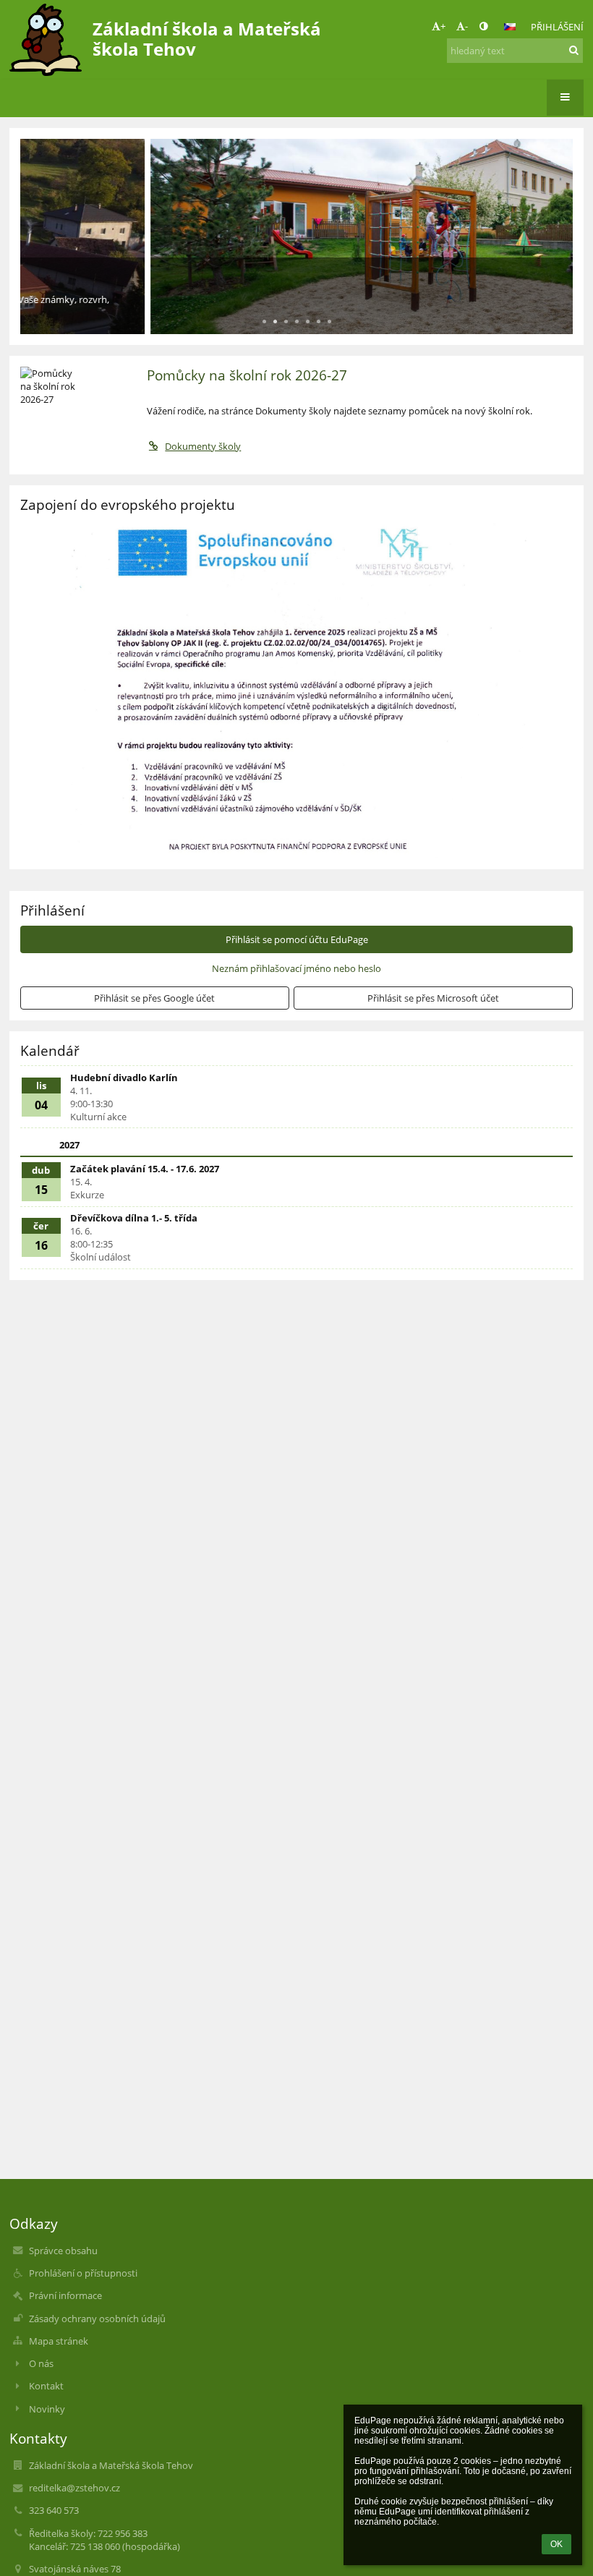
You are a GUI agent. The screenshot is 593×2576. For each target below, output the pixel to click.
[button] (483, 26)
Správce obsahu (63, 2251)
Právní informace (65, 2295)
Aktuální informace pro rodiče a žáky (157, 277)
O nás (41, 2363)
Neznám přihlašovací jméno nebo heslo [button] (296, 968)
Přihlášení (557, 27)
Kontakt (46, 2386)
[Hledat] (574, 50)
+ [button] (443, 26)
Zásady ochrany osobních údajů (97, 2319)
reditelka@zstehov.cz (74, 2488)
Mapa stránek (59, 2341)
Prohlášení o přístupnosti (83, 2273)
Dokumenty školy (203, 446)
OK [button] (556, 2544)
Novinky (47, 2409)
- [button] (466, 26)
